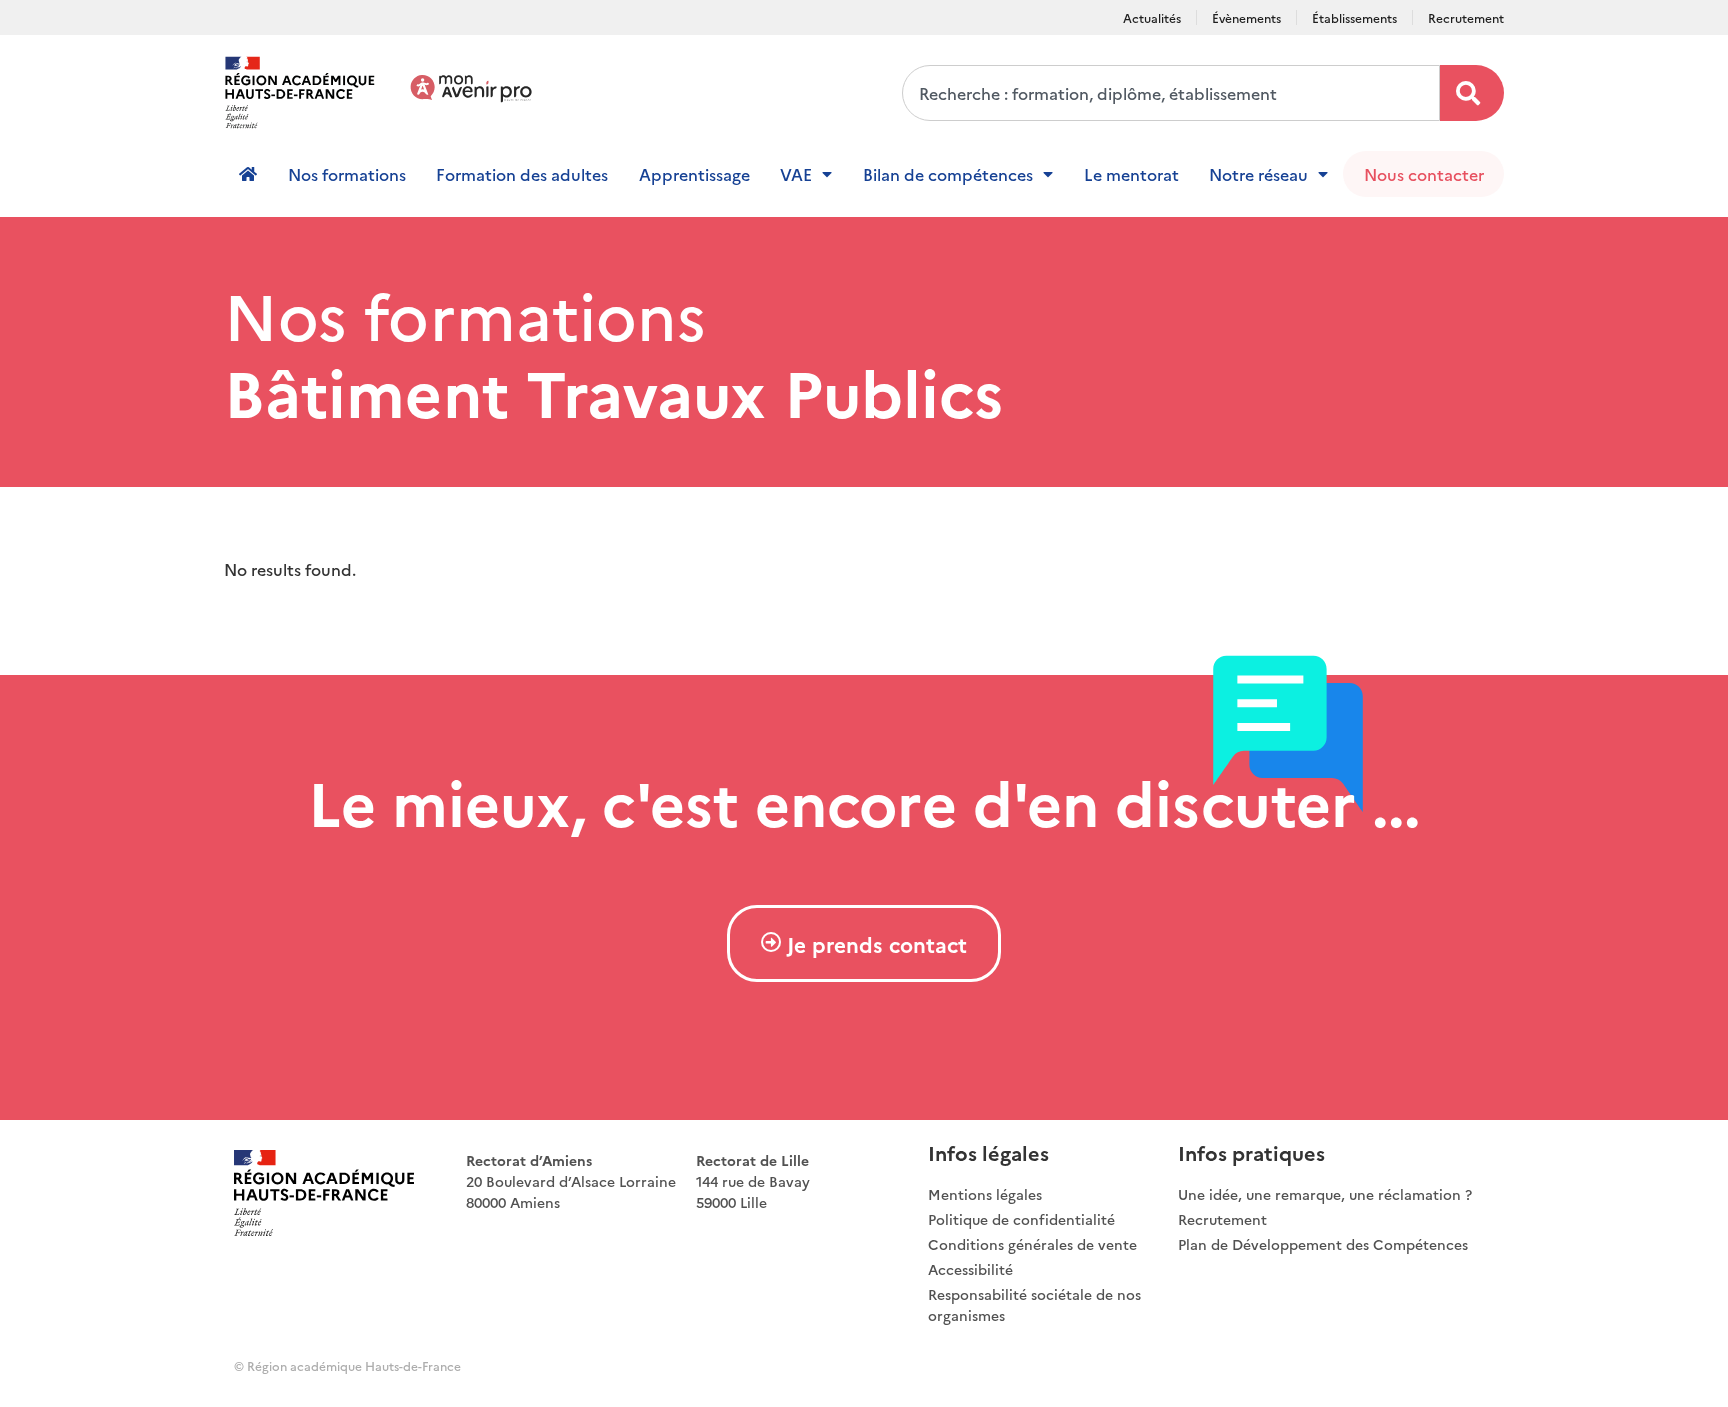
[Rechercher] (1472, 93)
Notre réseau (1258, 174)
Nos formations (347, 174)
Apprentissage (694, 174)
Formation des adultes (522, 174)
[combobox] (1171, 93)
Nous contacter (1424, 174)
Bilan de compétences (948, 174)
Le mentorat (1131, 174)
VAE (796, 174)
